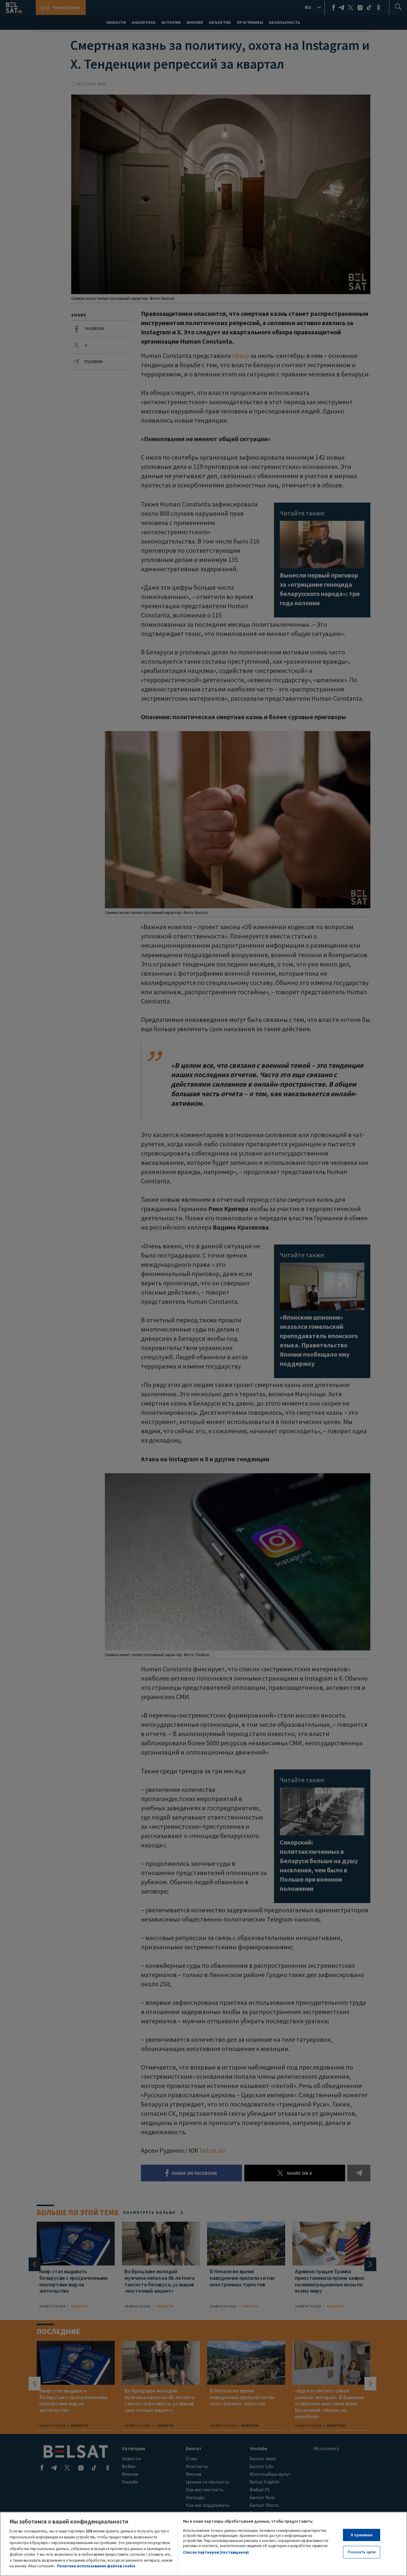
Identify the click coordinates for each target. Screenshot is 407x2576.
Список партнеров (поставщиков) (216, 2552)
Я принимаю (362, 2535)
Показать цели (362, 2552)
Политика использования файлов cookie (96, 2566)
